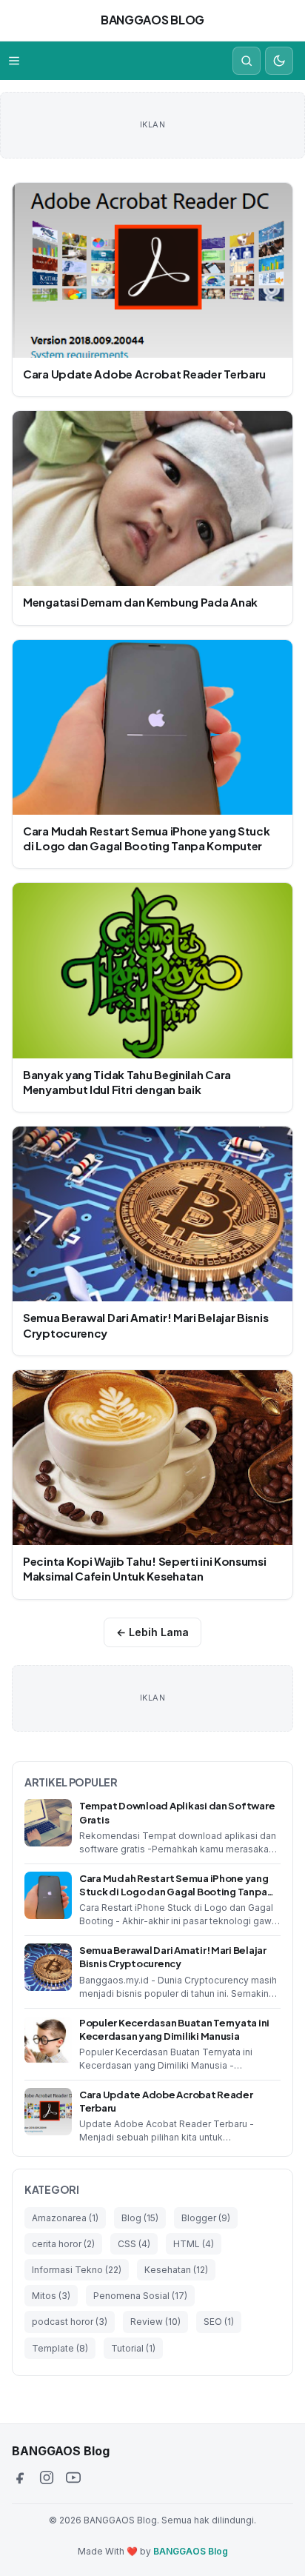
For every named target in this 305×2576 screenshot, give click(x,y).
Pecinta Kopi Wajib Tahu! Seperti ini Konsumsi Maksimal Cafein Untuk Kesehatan (145, 1568)
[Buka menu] (14, 61)
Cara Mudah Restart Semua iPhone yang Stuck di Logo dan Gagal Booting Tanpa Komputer (146, 838)
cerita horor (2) (63, 2244)
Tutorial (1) (133, 2348)
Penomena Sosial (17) (140, 2296)
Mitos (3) (51, 2296)
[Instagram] (47, 2477)
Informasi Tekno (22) (77, 2270)
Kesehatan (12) (176, 2270)
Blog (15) (140, 2218)
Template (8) (60, 2348)
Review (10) (155, 2322)
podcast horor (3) (70, 2322)
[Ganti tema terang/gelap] (279, 61)
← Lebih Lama (152, 1632)
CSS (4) (134, 2244)
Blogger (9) (206, 2218)
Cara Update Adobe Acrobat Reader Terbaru (144, 374)
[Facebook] (20, 2477)
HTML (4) (194, 2244)
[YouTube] (73, 2477)
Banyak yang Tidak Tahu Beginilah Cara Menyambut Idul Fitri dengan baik (127, 1082)
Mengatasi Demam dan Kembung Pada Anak (140, 602)
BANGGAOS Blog (152, 20)
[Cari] (247, 61)
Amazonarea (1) (65, 2218)
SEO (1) (219, 2322)
